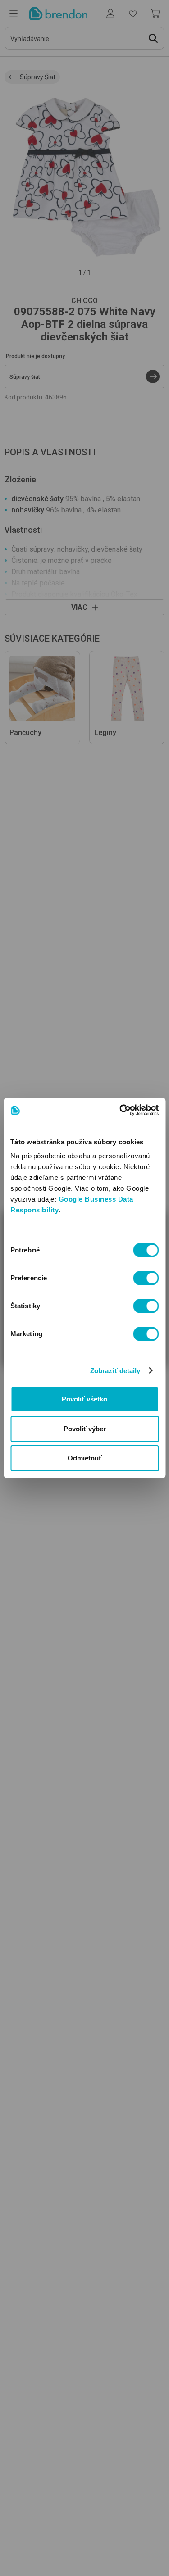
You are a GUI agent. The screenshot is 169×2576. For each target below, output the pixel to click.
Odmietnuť (85, 1458)
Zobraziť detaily (115, 1371)
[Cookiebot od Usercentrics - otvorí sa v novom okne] (120, 1110)
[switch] (146, 1278)
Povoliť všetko (84, 1399)
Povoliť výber (85, 1429)
